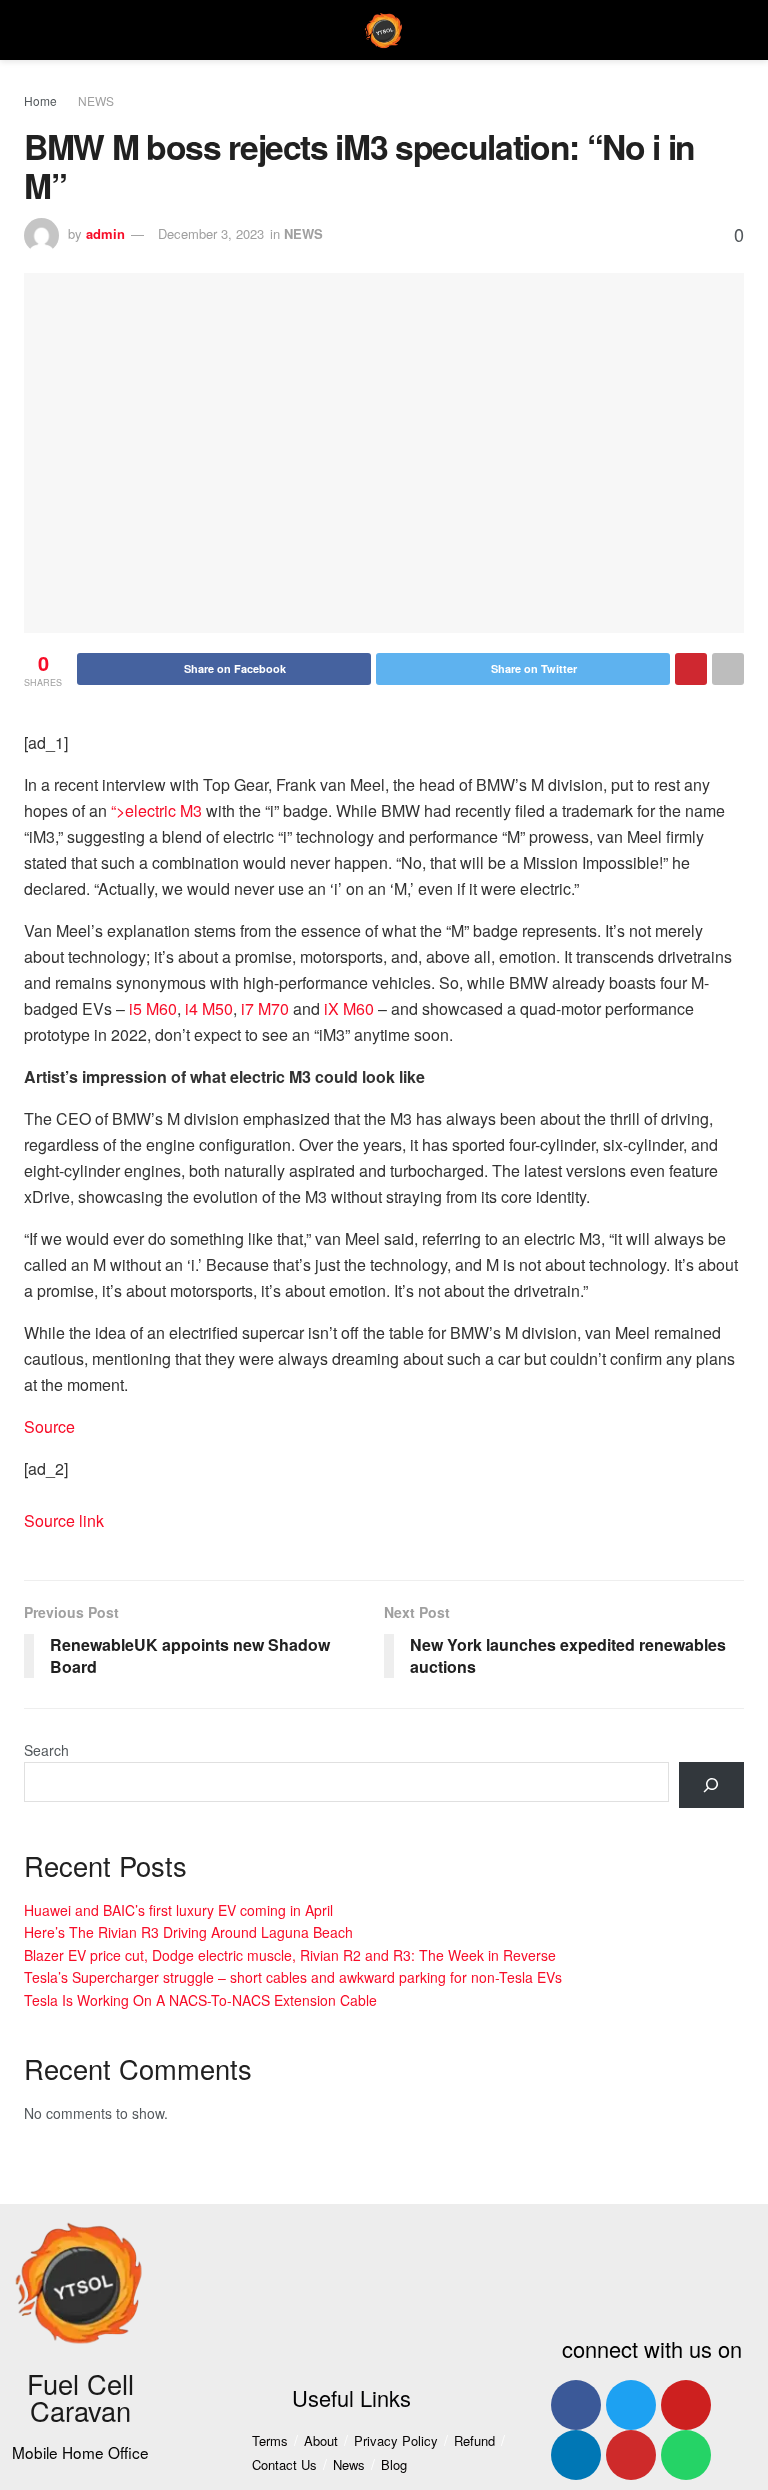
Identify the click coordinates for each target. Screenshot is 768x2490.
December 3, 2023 (211, 233)
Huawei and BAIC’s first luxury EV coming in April (178, 1910)
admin (105, 233)
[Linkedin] (576, 2455)
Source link (64, 1520)
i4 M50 (209, 1008)
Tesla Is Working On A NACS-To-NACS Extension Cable (200, 2000)
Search (46, 1750)
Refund (474, 2440)
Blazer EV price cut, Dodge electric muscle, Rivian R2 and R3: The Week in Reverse (290, 1955)
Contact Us (284, 2464)
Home (40, 100)
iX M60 (349, 1008)
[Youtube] (686, 2405)
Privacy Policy (396, 2440)
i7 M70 (265, 1008)
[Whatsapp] (686, 2455)
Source (49, 1426)
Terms (270, 2440)
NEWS (96, 100)
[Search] (711, 1785)
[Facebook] (576, 2405)
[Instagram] (631, 2455)
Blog (394, 2464)
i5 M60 (153, 1008)
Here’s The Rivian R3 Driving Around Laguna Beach (188, 1932)
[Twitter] (631, 2405)
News (349, 2464)
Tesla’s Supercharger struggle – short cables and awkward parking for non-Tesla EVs (293, 1977)
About (321, 2440)
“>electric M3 (156, 810)
